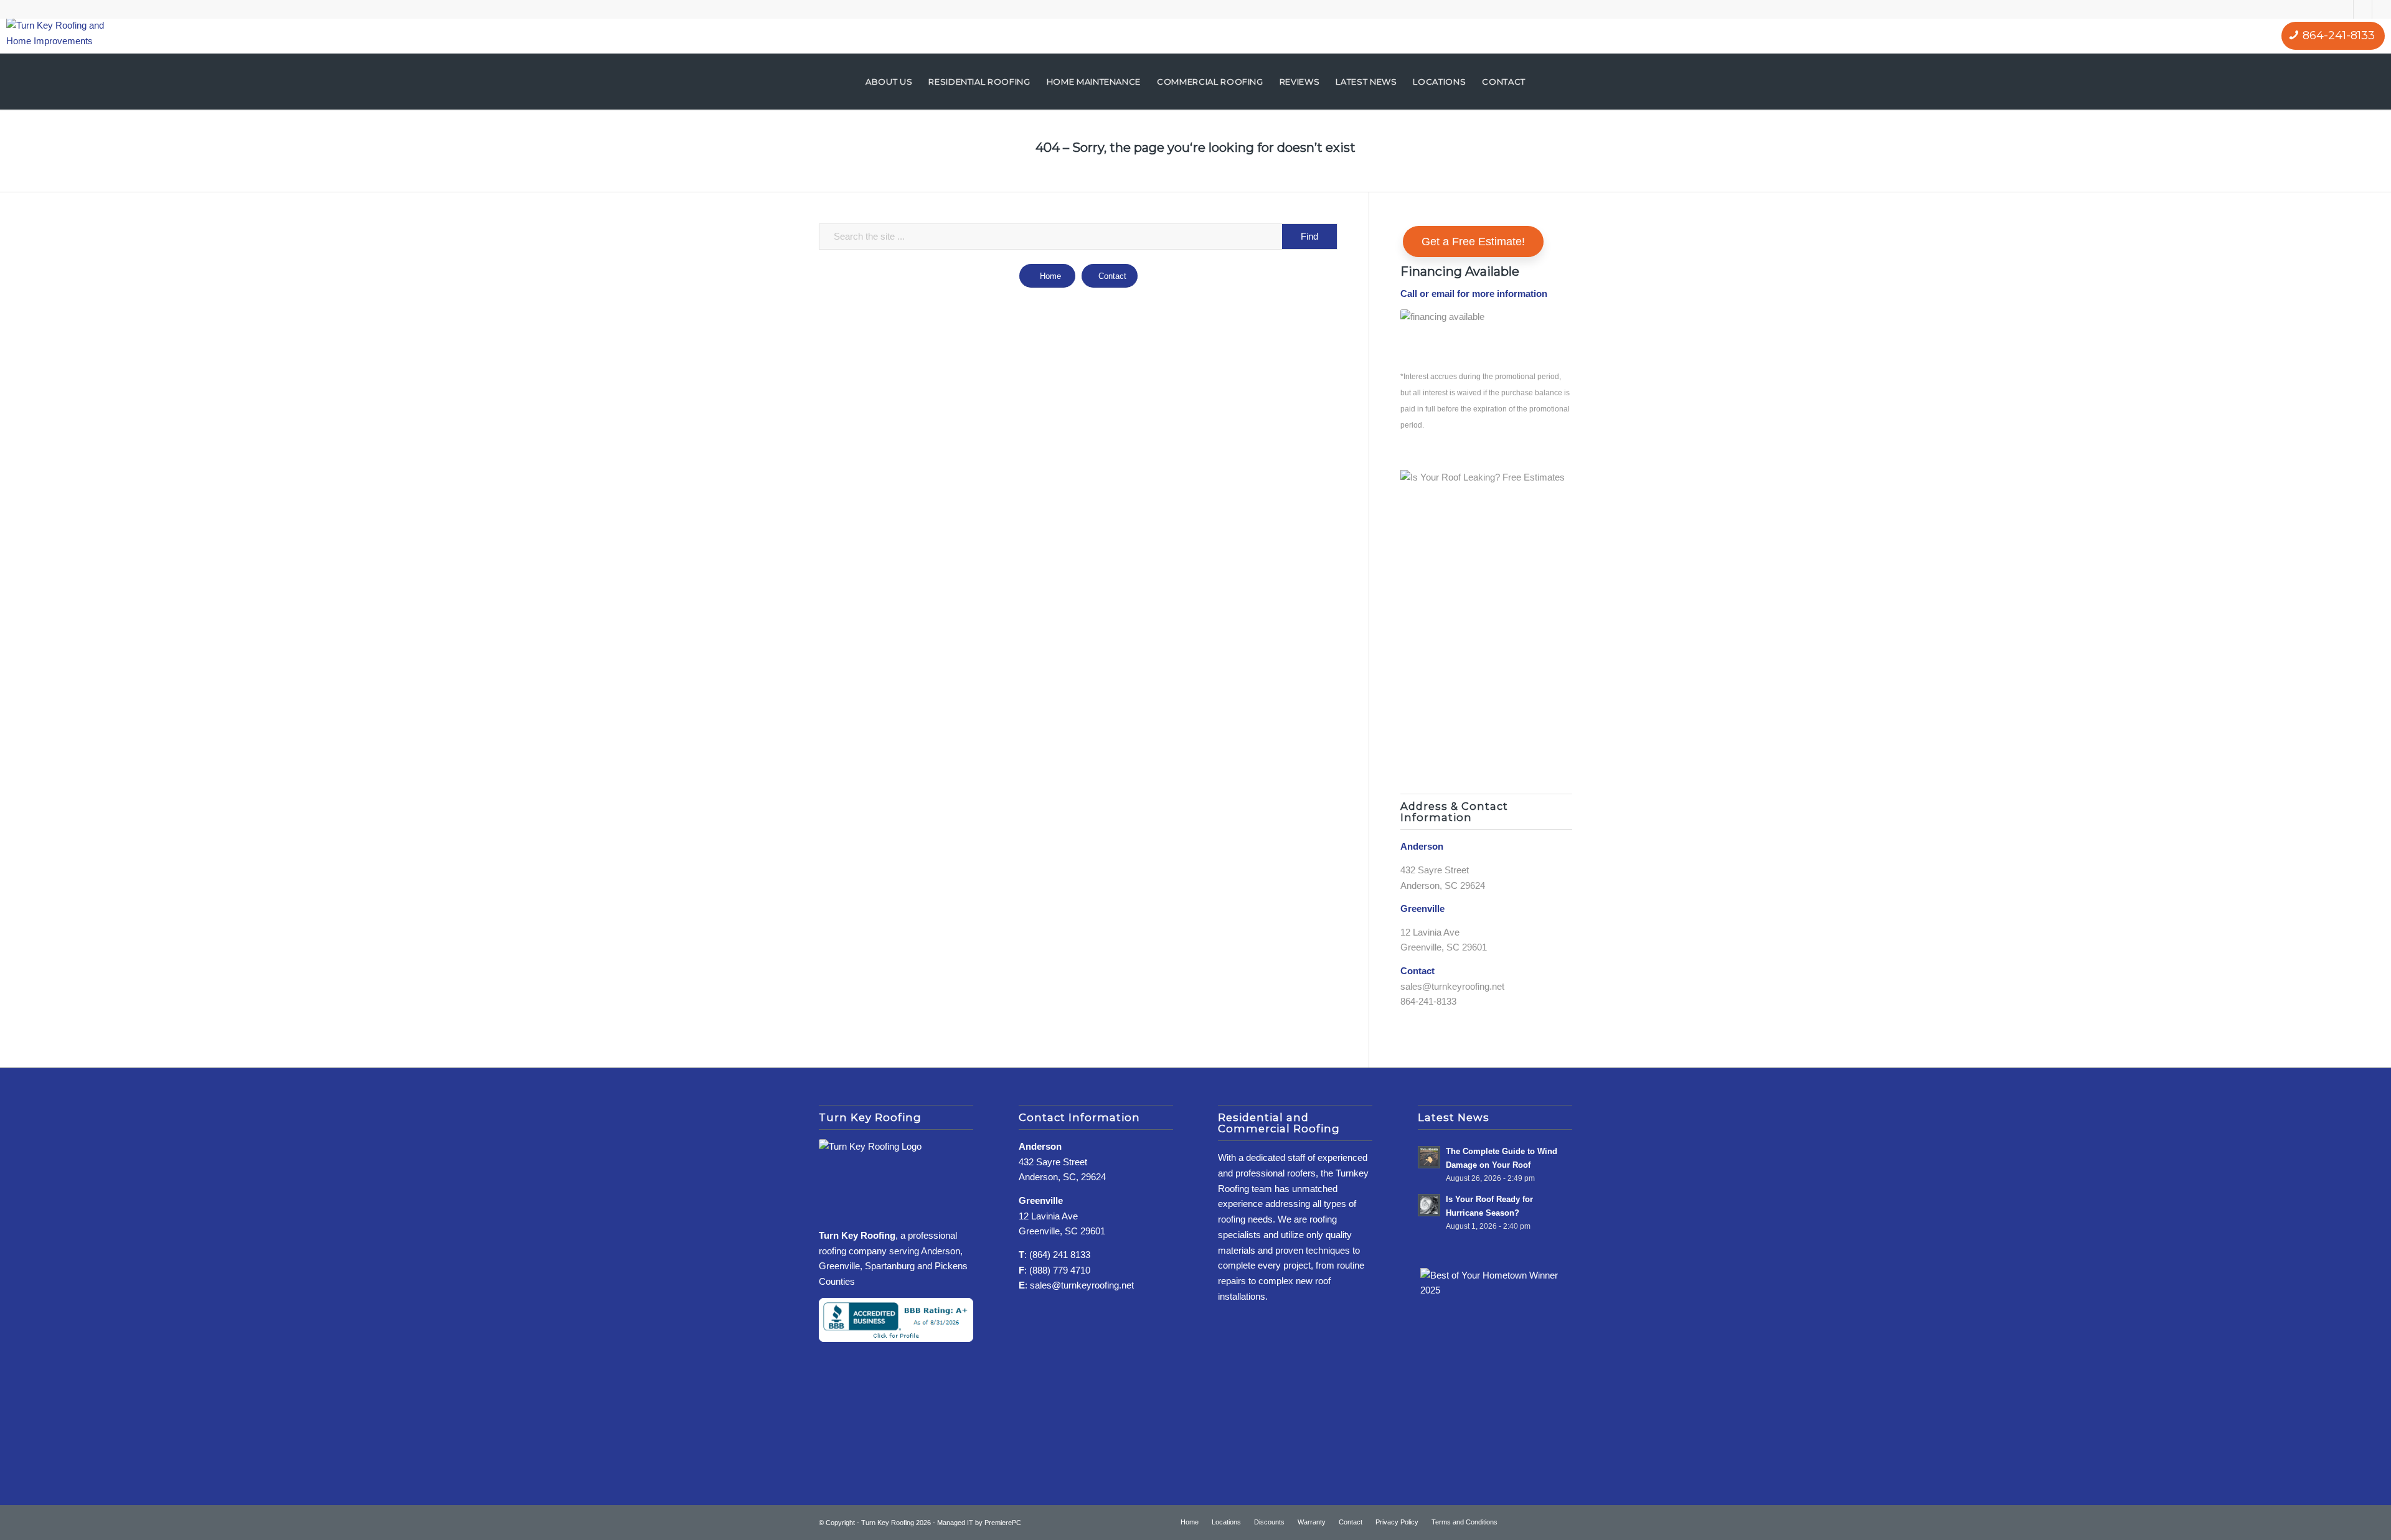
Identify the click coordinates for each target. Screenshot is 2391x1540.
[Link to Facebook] (2344, 9)
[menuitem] (889, 82)
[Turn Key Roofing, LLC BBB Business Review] (896, 1339)
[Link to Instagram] (2363, 9)
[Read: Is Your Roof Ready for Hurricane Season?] (1429, 1205)
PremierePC (1003, 1523)
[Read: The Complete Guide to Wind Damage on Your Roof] (1429, 1157)
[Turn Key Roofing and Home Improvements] (59, 36)
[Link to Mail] (2382, 9)
